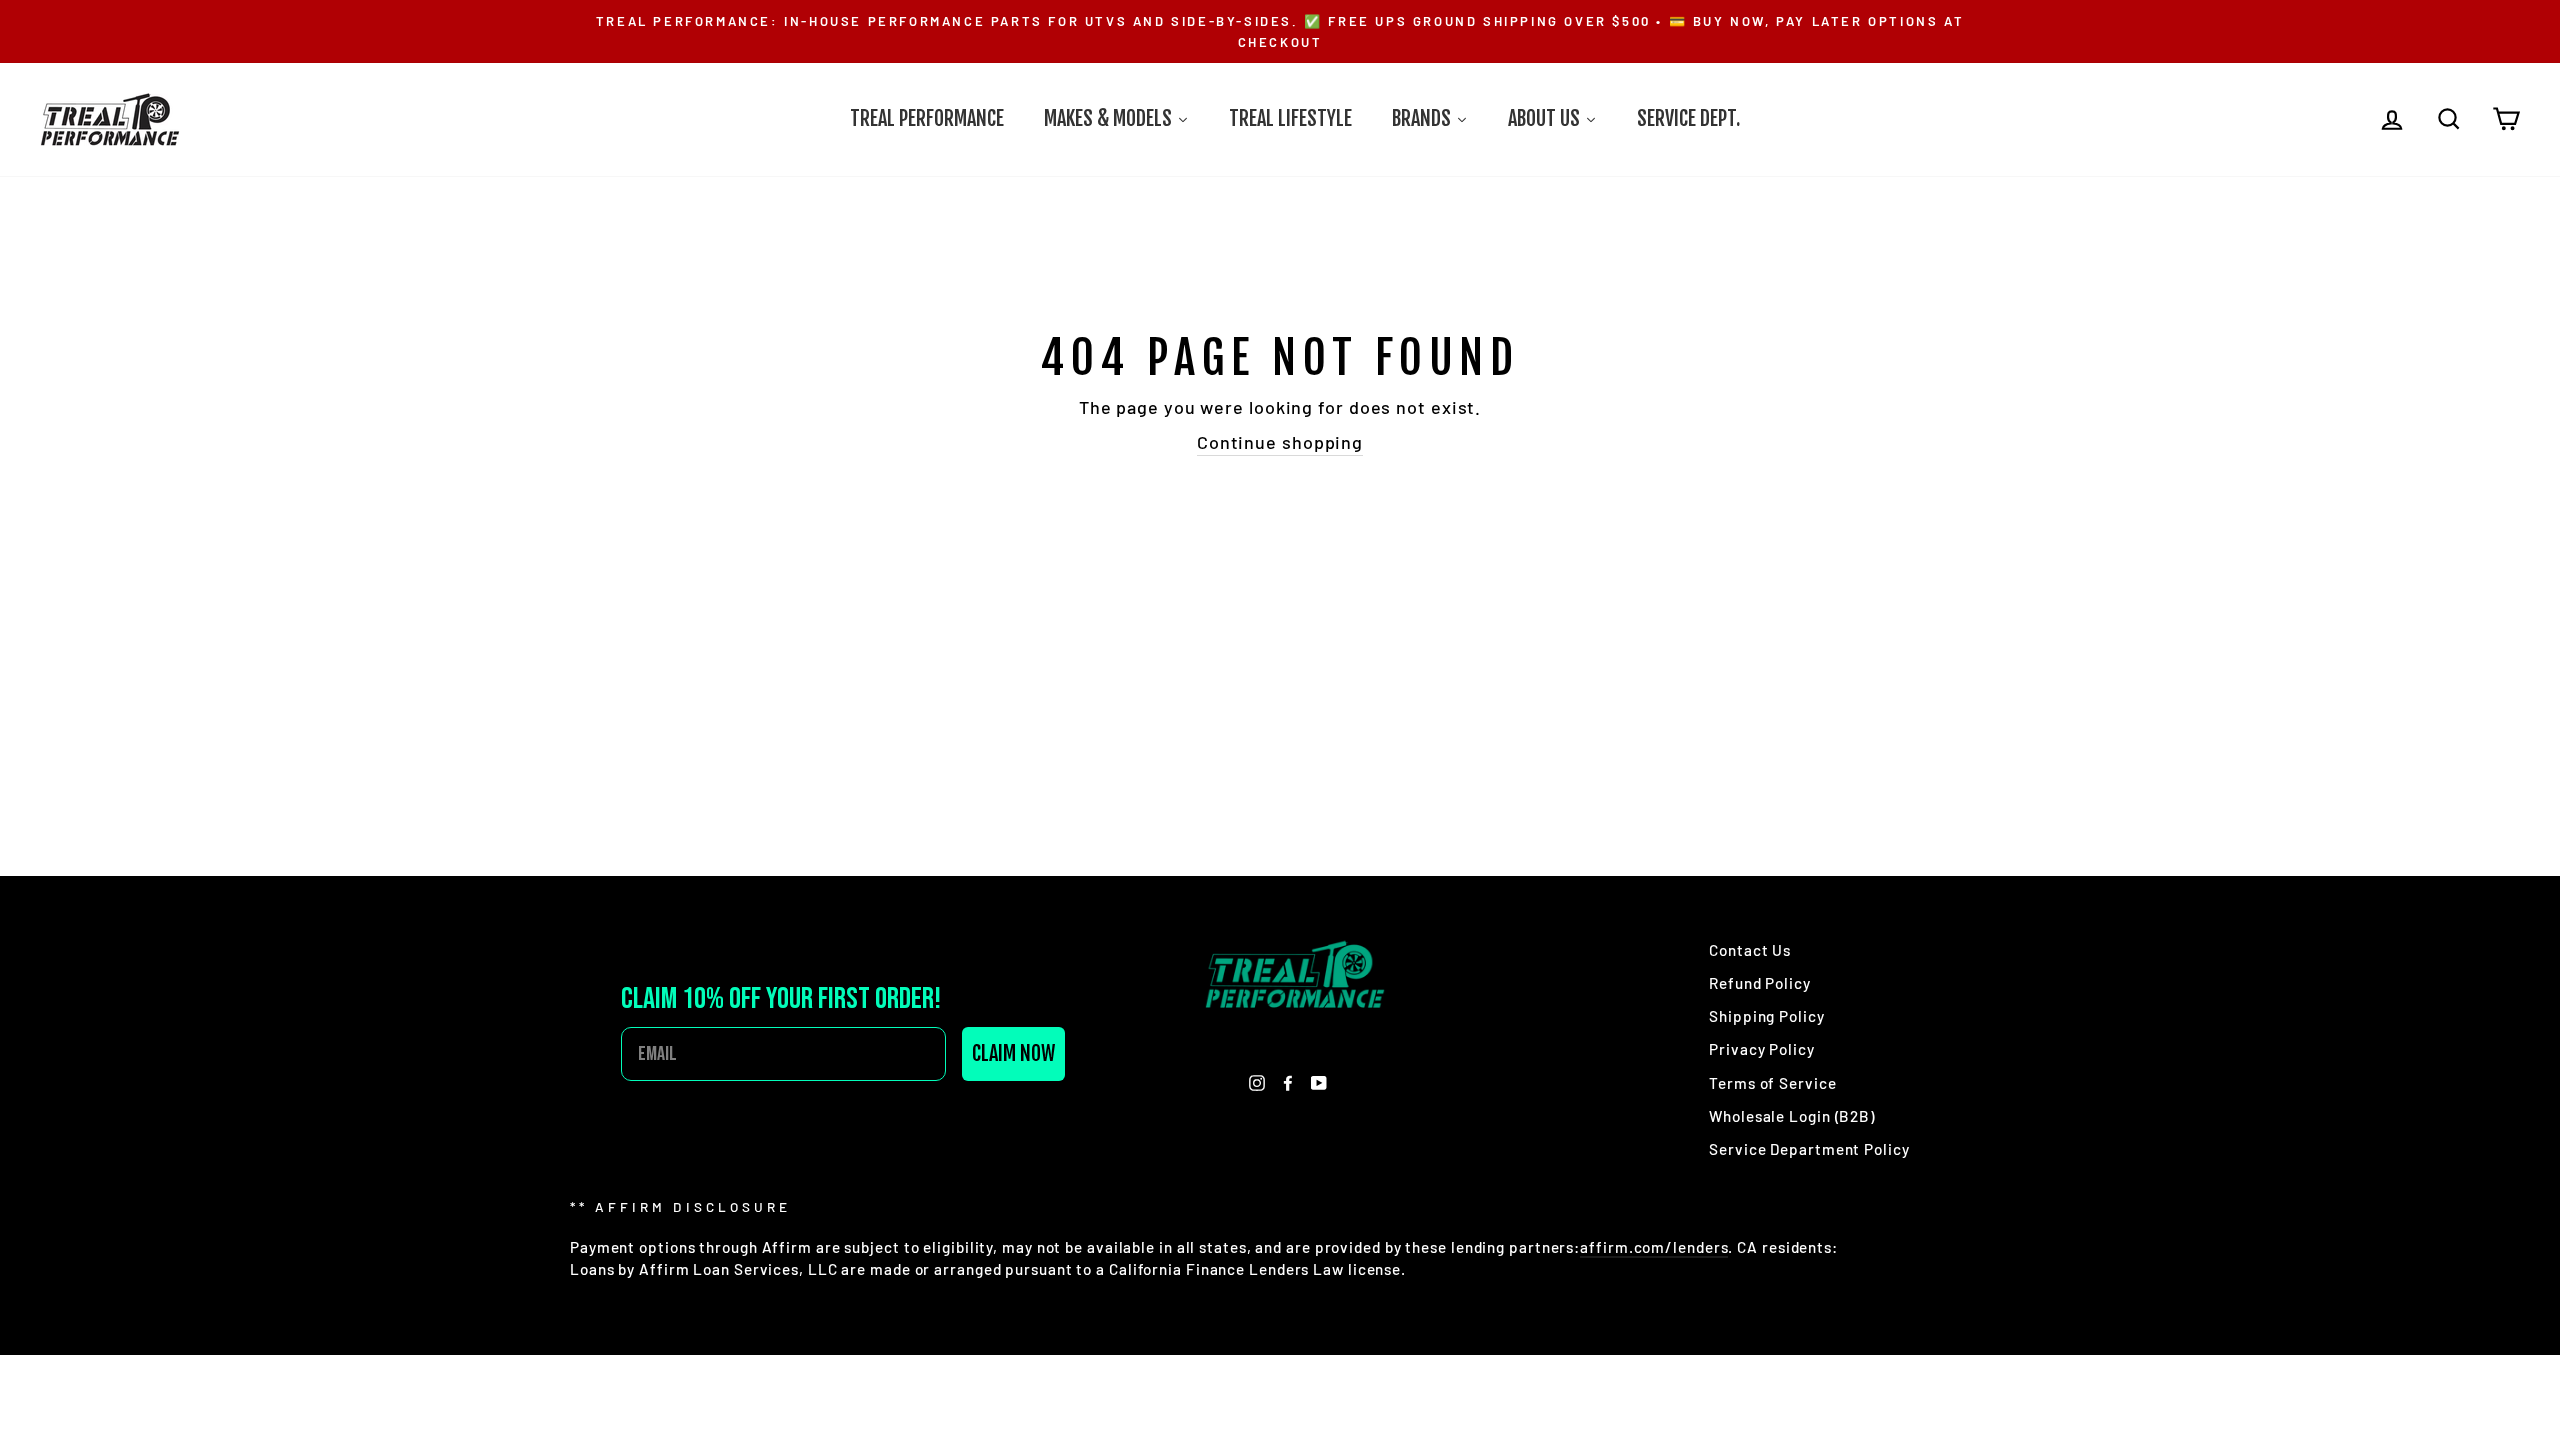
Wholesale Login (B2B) (1792, 1116)
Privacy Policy (1762, 1049)
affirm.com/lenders (1654, 1247)
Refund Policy (1760, 983)
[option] (1280, 31)
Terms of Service (1772, 1083)
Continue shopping (1280, 442)
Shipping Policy (1767, 1016)
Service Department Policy (1809, 1149)
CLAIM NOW (1013, 1053)
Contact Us (1750, 950)
